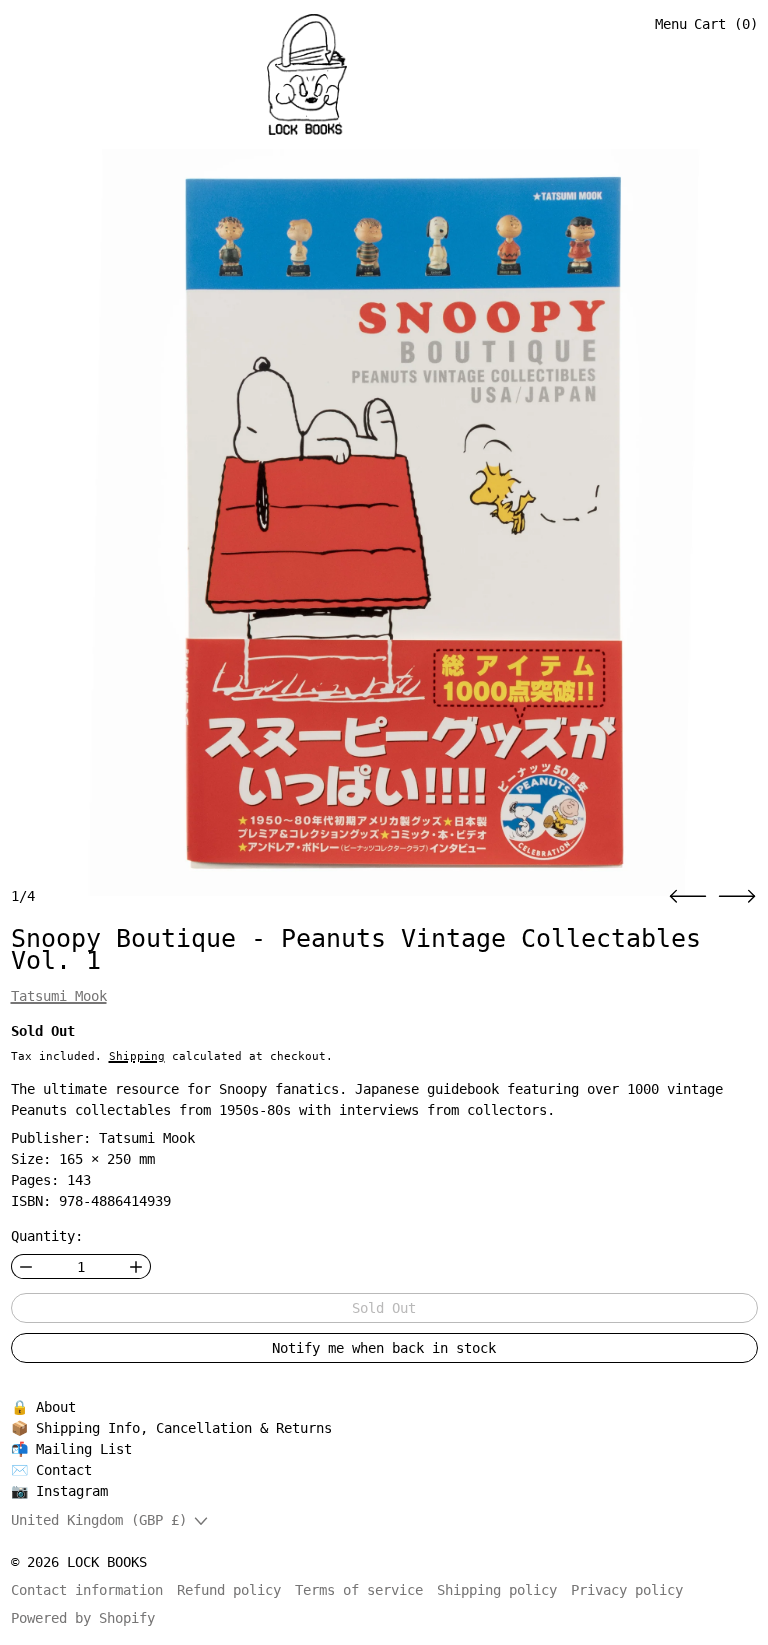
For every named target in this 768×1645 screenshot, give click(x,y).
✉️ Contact (51, 1470)
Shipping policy (497, 1590)
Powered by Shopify (83, 1618)
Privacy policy (627, 1590)
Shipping (137, 1056)
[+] (136, 1266)
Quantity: (47, 1236)
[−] (25, 1266)
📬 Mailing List (71, 1449)
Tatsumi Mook (59, 996)
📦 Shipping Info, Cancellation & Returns (171, 1428)
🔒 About (43, 1407)
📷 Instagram (59, 1491)
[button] (688, 896)
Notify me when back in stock (384, 1348)
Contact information (87, 1590)
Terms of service (359, 1590)
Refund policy (229, 1590)
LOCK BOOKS (107, 1562)
